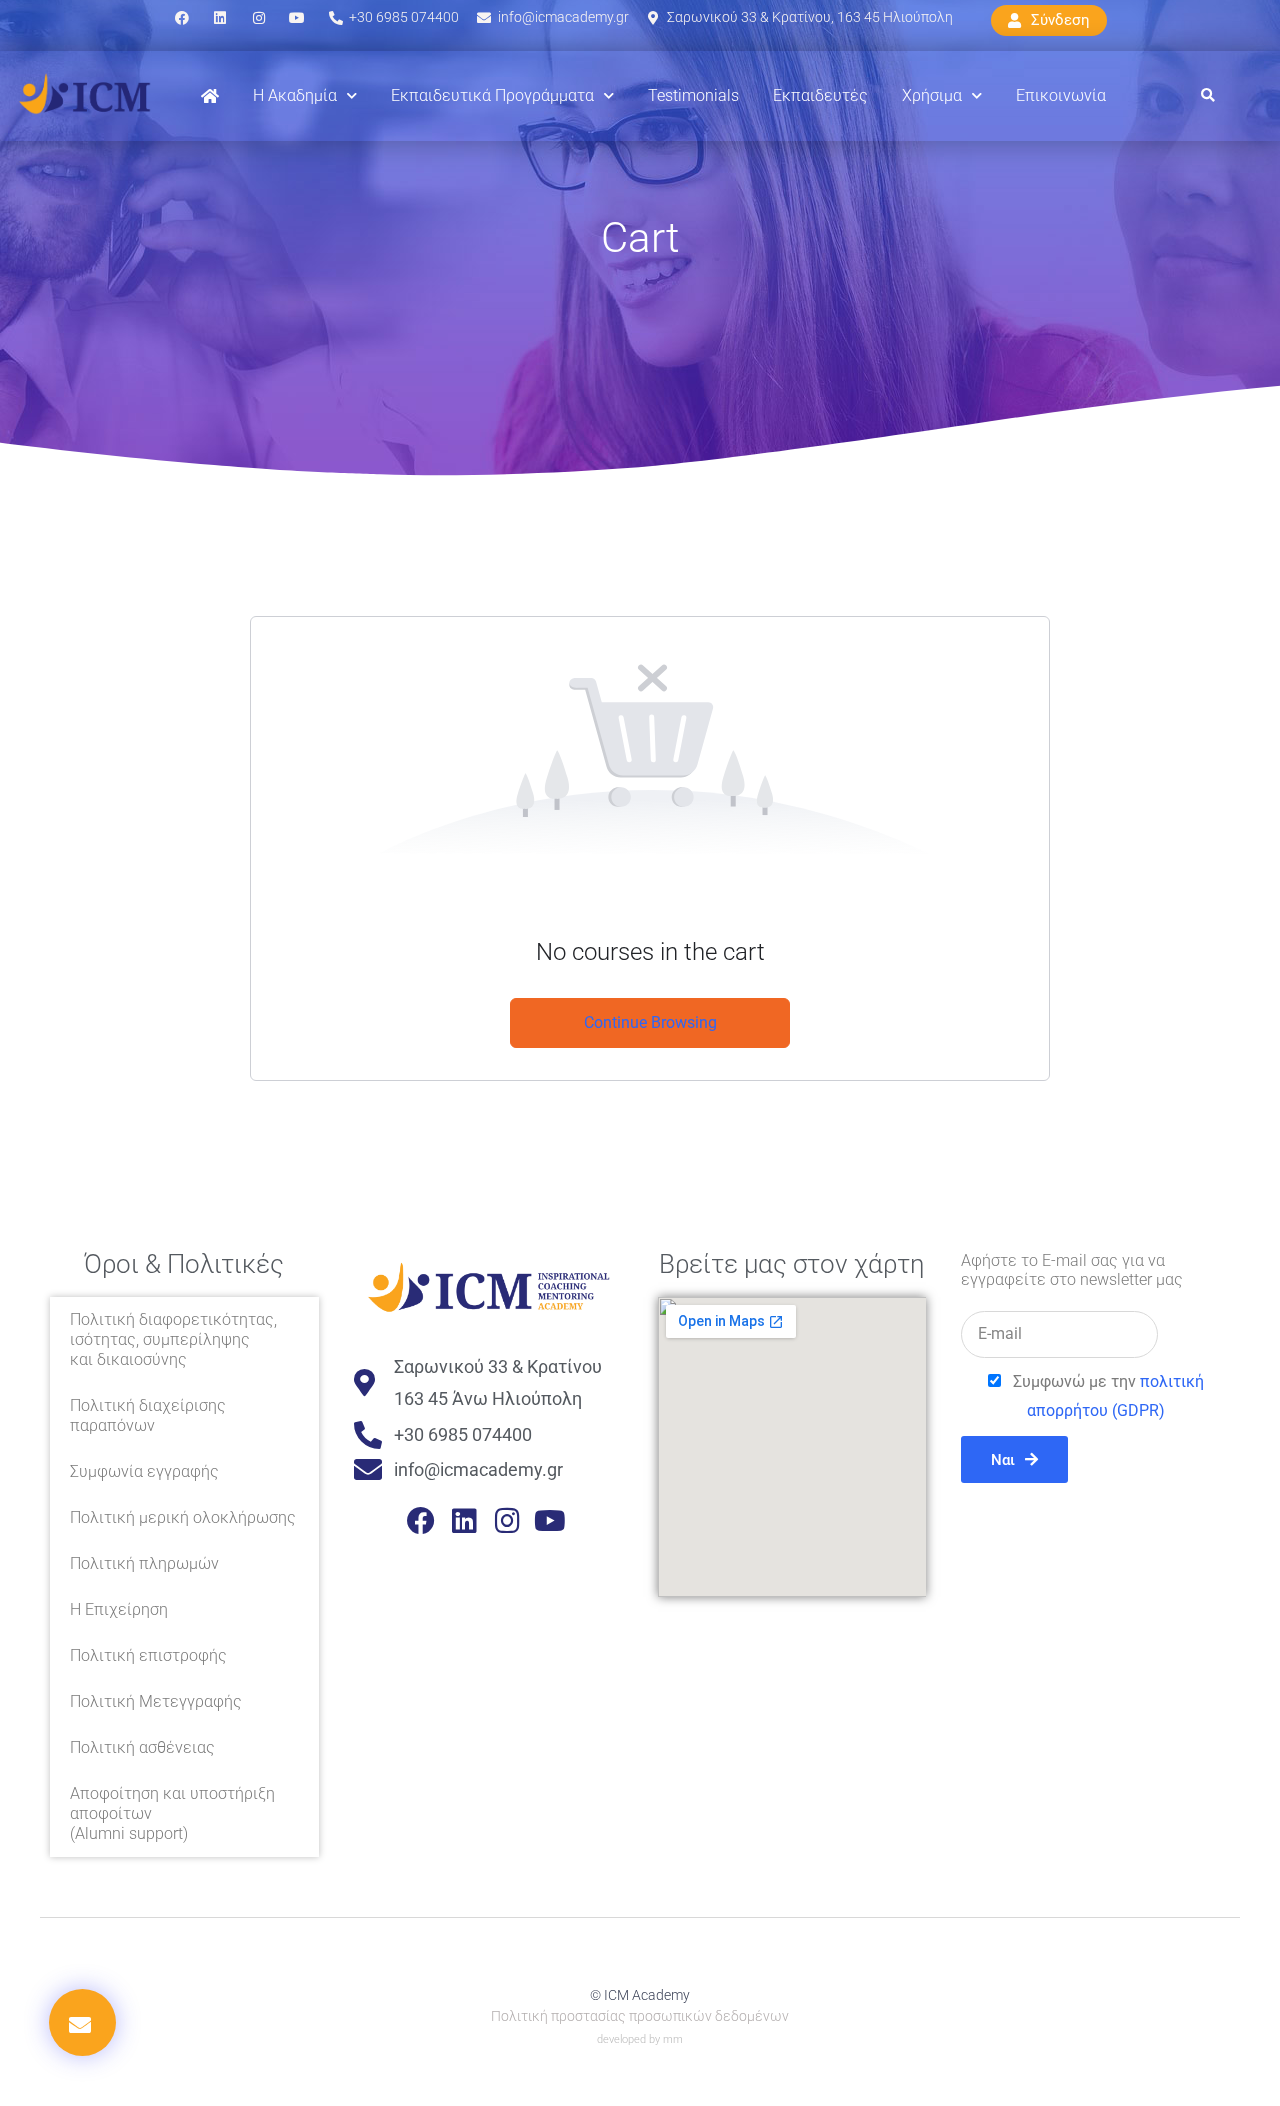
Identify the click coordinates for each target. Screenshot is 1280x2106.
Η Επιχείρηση (119, 1609)
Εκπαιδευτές (820, 95)
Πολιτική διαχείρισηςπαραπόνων (148, 1415)
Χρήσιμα (932, 95)
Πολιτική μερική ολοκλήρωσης (183, 1517)
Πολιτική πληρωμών (144, 1563)
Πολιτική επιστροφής (148, 1655)
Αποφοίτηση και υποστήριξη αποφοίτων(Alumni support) (172, 1813)
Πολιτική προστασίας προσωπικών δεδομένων (640, 2016)
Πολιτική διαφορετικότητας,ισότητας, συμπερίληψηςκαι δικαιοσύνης (173, 1339)
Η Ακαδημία (295, 95)
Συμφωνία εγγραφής (144, 1471)
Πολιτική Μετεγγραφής (156, 1701)
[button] (1207, 96)
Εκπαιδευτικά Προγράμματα (492, 95)
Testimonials (693, 95)
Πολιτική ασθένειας (142, 1747)
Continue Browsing (650, 1022)
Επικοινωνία (1061, 95)
